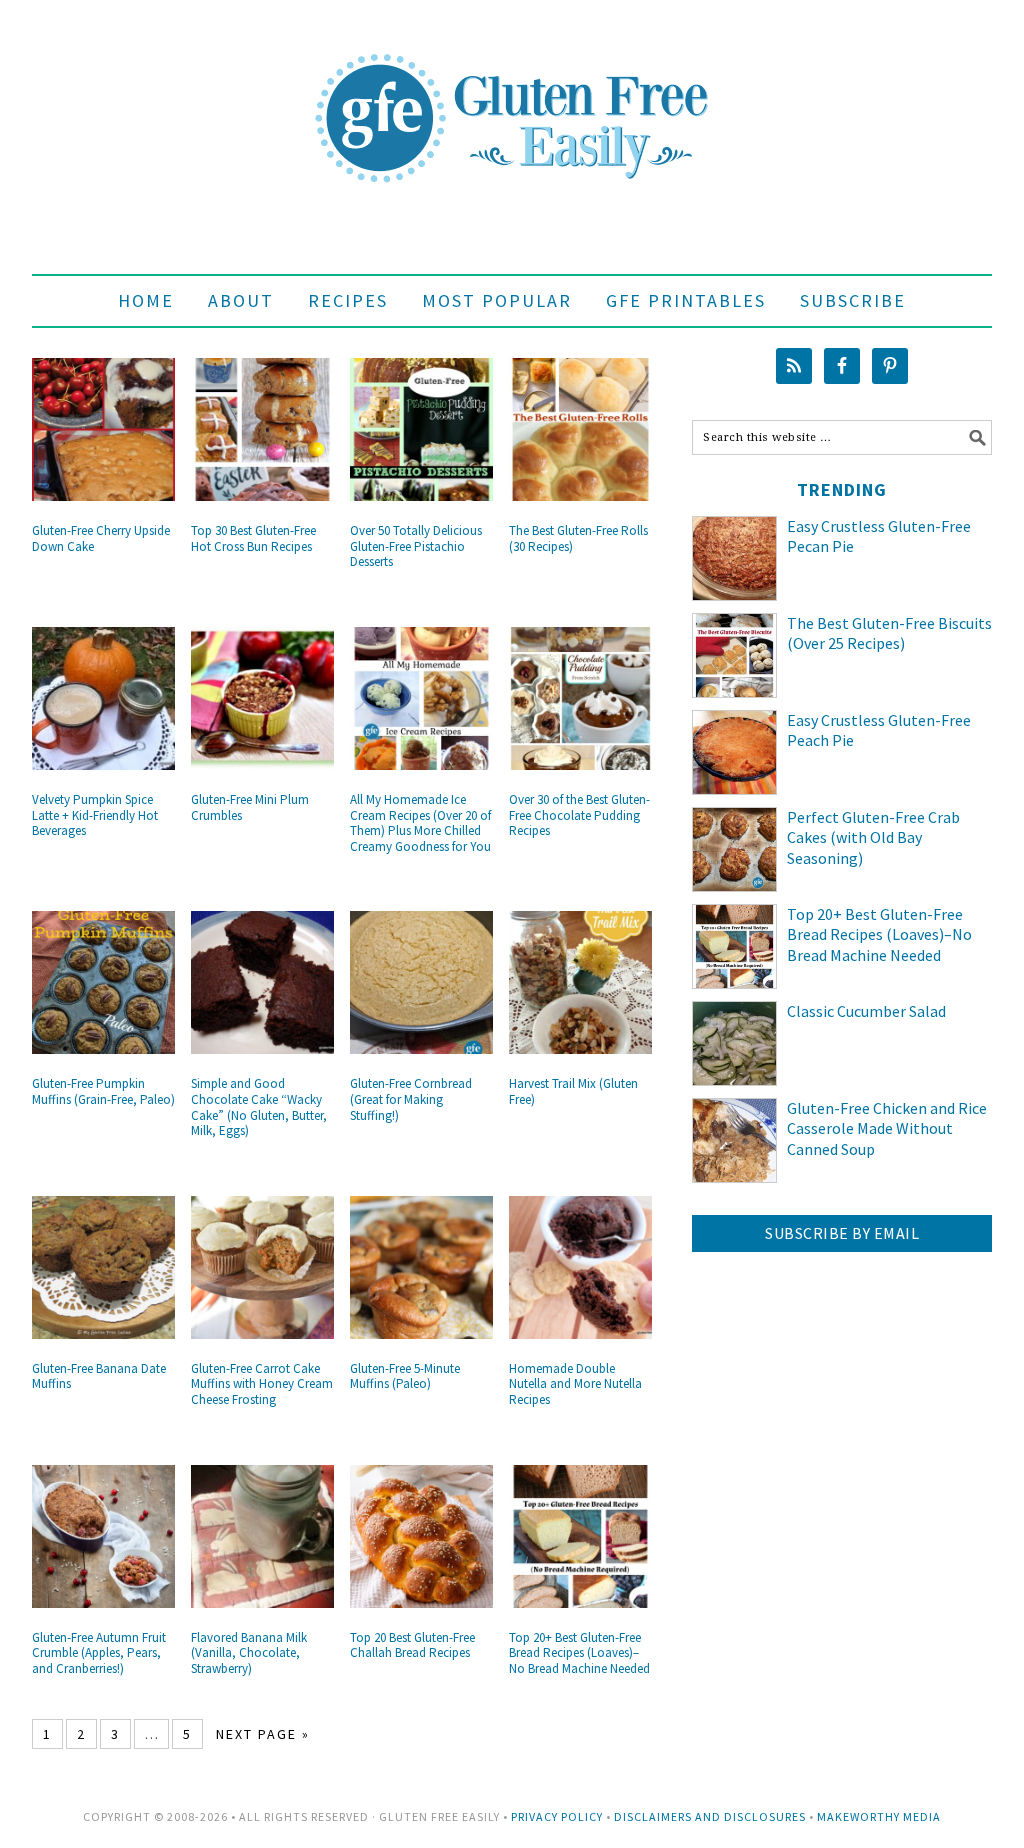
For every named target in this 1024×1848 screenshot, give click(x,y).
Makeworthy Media (879, 1816)
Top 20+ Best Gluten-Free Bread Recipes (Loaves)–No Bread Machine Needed (579, 1653)
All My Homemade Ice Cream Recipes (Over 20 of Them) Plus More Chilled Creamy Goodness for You (420, 823)
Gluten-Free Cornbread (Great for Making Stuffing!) (411, 1099)
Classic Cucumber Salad (866, 1011)
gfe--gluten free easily (512, 102)
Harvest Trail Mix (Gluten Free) (573, 1091)
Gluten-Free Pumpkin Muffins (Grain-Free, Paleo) (103, 1091)
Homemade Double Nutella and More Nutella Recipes (575, 1384)
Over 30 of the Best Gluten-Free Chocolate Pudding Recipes (579, 815)
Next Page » (263, 1734)
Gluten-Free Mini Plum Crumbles (250, 807)
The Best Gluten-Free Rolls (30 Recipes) (578, 538)
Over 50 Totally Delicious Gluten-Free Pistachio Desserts (416, 546)
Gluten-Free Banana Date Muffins (99, 1376)
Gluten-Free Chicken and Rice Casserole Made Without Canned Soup (887, 1129)
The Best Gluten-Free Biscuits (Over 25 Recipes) (889, 633)
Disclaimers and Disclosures (710, 1816)
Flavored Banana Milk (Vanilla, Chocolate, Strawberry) (249, 1653)
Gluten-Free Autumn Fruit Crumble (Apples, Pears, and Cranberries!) (99, 1653)
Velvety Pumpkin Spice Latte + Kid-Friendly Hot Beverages (95, 815)
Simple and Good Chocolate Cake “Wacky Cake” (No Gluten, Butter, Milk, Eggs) (259, 1107)
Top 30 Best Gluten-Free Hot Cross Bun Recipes (253, 538)
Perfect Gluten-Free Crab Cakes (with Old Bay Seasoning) (873, 838)
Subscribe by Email (842, 1233)
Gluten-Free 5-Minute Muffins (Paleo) (405, 1376)
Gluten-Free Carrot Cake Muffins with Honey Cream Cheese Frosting (262, 1384)
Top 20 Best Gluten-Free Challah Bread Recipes (412, 1645)
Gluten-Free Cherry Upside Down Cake (101, 538)
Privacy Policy (557, 1816)
